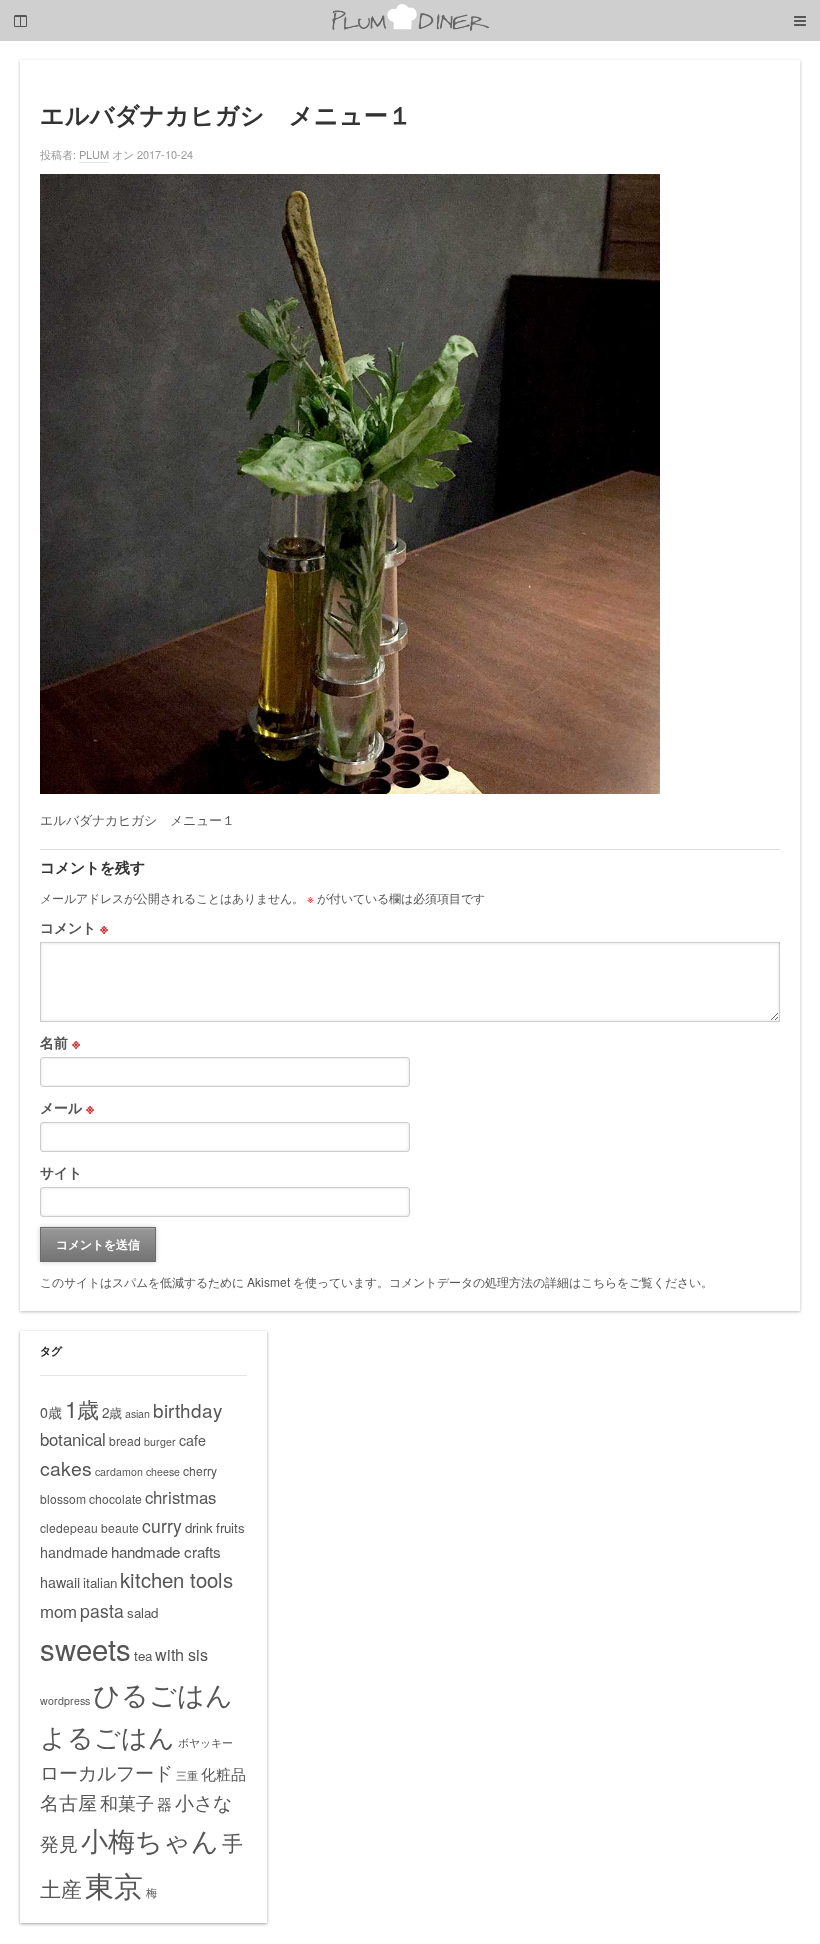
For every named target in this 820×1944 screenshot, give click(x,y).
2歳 (112, 1412)
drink (199, 1527)
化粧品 (223, 1773)
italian (100, 1582)
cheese (163, 1471)
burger (160, 1441)
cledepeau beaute (89, 1527)
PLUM (94, 154)
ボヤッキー (205, 1742)
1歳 (82, 1408)
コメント (74, 927)
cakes (66, 1468)
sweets (85, 1648)
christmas (180, 1497)
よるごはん (107, 1735)
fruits (230, 1527)
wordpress (65, 1700)
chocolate (115, 1498)
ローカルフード (106, 1771)
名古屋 (68, 1802)
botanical (73, 1439)
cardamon (119, 1471)
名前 (60, 1042)
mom (58, 1611)
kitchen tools (176, 1579)
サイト (61, 1172)
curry (162, 1525)
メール (67, 1107)
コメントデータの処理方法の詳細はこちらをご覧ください (545, 1281)
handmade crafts (166, 1551)
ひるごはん (163, 1693)
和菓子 (127, 1802)
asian (137, 1413)
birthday (187, 1409)
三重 (187, 1775)
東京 (114, 1884)
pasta (102, 1610)
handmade (74, 1552)
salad (142, 1612)
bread (125, 1440)
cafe (192, 1440)
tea (143, 1655)
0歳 (51, 1412)
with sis (181, 1654)
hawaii (60, 1582)
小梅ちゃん (150, 1839)
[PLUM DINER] (410, 26)
